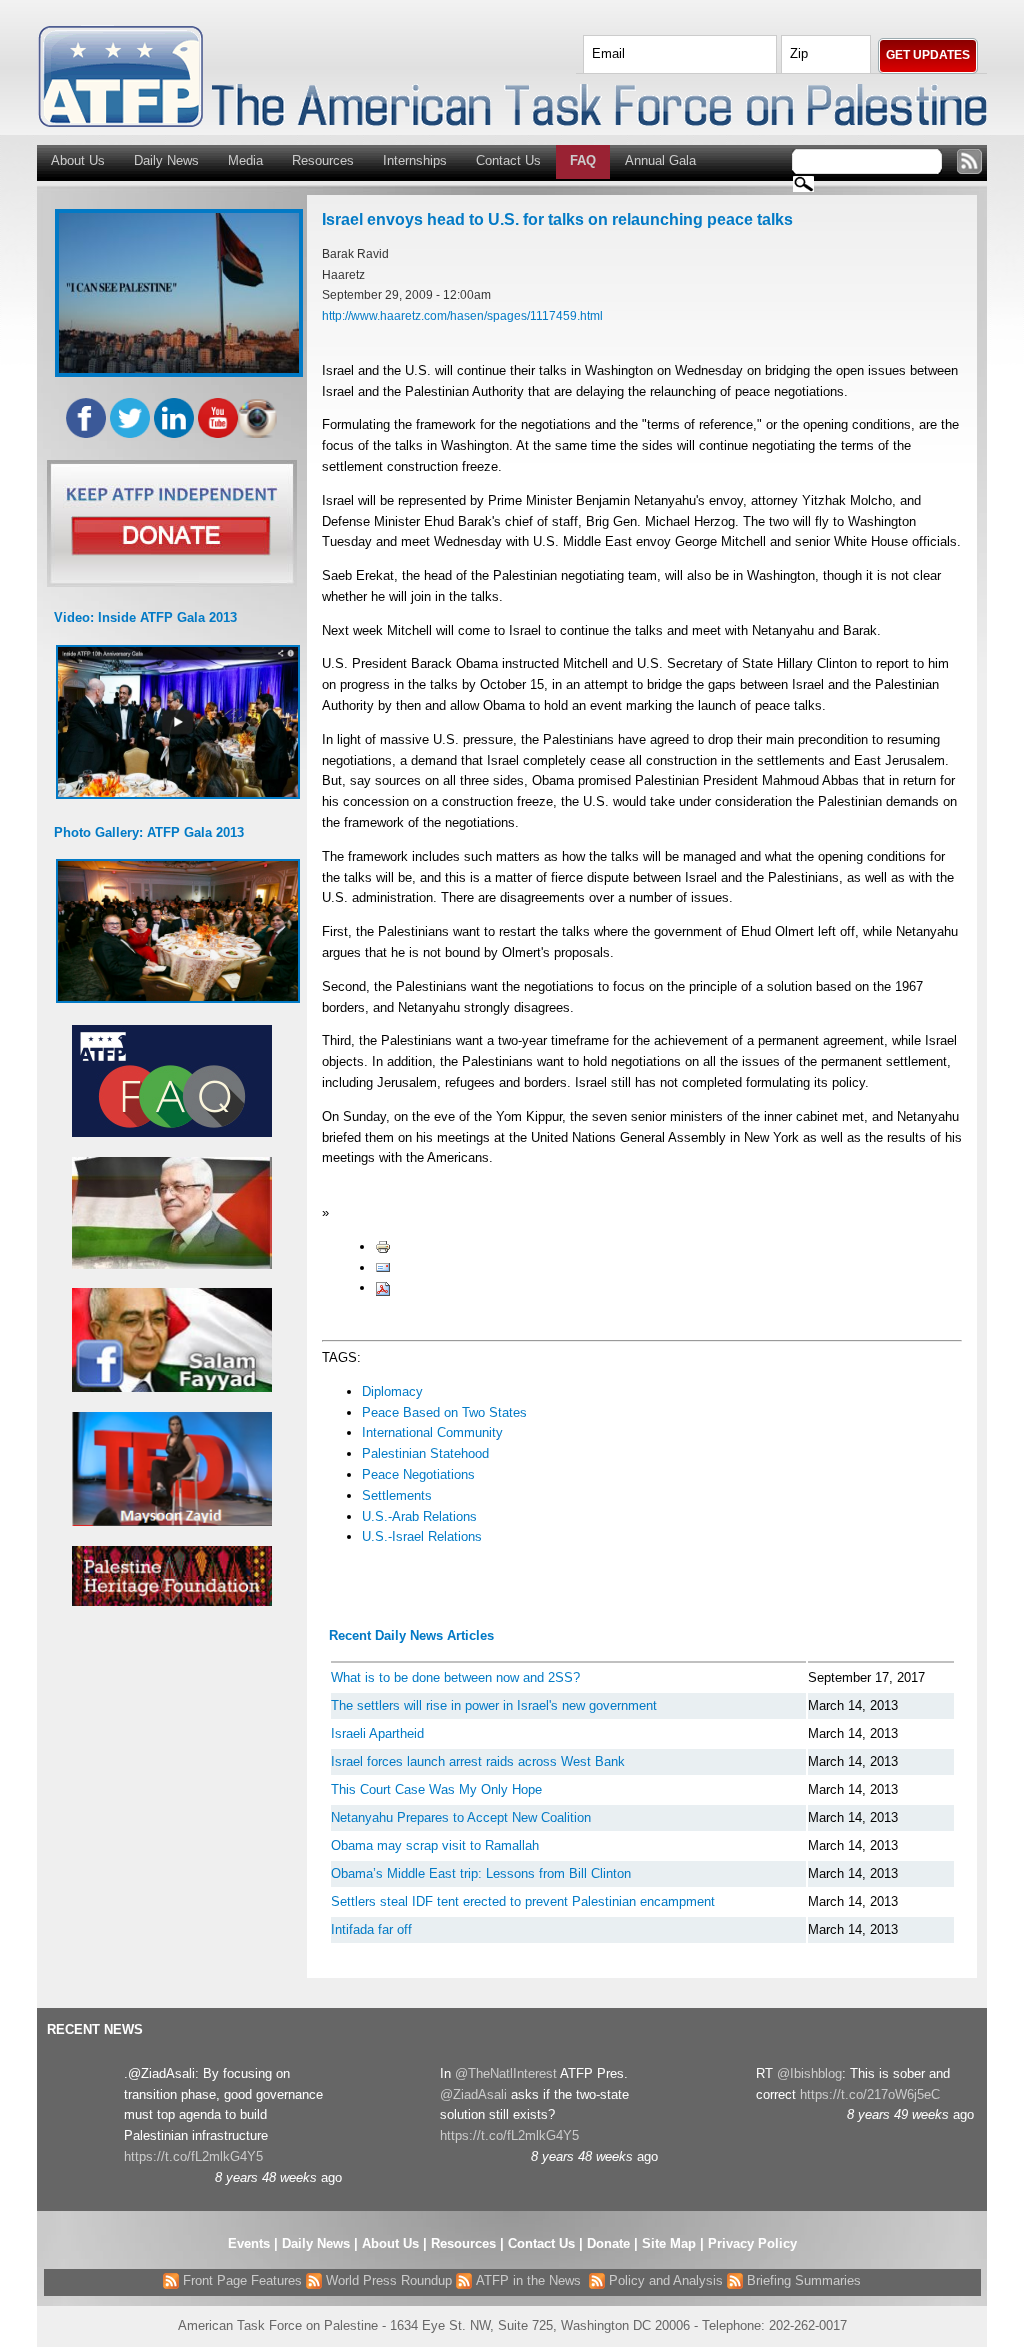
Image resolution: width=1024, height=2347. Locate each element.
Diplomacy (392, 1391)
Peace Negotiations (418, 1474)
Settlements (397, 1495)
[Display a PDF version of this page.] (383, 1287)
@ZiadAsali (473, 2094)
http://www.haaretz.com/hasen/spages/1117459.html (462, 315)
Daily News (166, 160)
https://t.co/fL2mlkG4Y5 (193, 2156)
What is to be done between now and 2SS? (455, 1677)
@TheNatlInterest (506, 2073)
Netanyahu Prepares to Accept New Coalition (461, 1817)
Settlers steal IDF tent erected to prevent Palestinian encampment (523, 1901)
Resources (323, 160)
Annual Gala (660, 160)
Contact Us (508, 160)
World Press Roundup (387, 2280)
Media (245, 160)
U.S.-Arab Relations (419, 1516)
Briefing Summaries (802, 2280)
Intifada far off (371, 1929)
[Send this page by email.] (383, 1267)
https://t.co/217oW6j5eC (870, 2094)
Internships (415, 160)
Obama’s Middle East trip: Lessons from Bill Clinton (481, 1873)
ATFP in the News (528, 2280)
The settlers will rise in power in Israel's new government (494, 1705)
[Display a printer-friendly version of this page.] (383, 1246)
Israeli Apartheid (377, 1733)
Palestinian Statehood (425, 1453)
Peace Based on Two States (444, 1412)
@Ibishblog (809, 2073)
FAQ (583, 160)
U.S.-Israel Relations (422, 1536)
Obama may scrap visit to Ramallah (435, 1845)
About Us (78, 160)
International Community (432, 1432)
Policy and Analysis (664, 2280)
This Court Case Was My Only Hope (436, 1789)
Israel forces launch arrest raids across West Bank (478, 1761)
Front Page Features (240, 2280)
